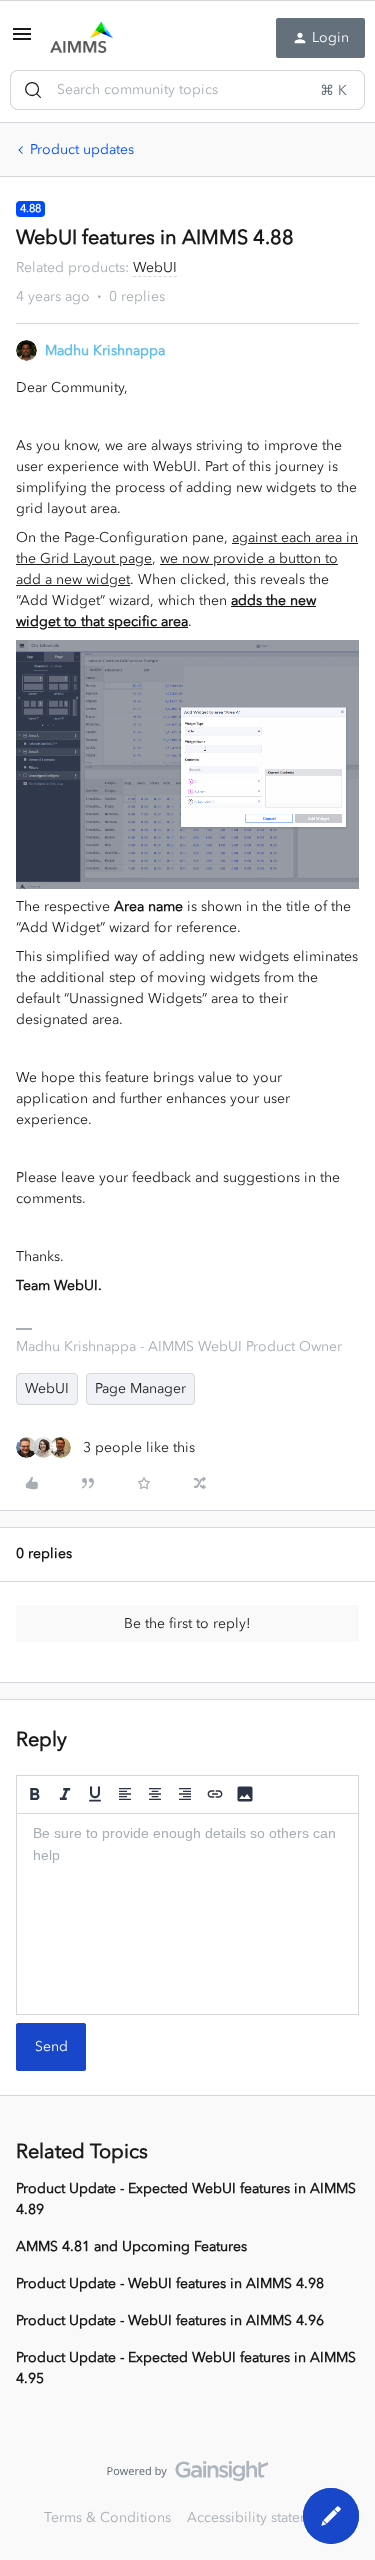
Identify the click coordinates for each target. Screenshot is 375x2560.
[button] (22, 41)
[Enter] (33, 90)
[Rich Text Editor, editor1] (187, 1914)
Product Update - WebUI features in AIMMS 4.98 (170, 2283)
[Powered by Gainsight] (187, 2476)
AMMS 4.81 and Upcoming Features (131, 2246)
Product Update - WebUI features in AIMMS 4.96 (170, 2320)
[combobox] (187, 90)
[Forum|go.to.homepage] (81, 38)
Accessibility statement (259, 2517)
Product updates (82, 149)
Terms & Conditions (107, 2517)
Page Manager (140, 1388)
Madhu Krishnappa (105, 350)
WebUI (47, 1388)
